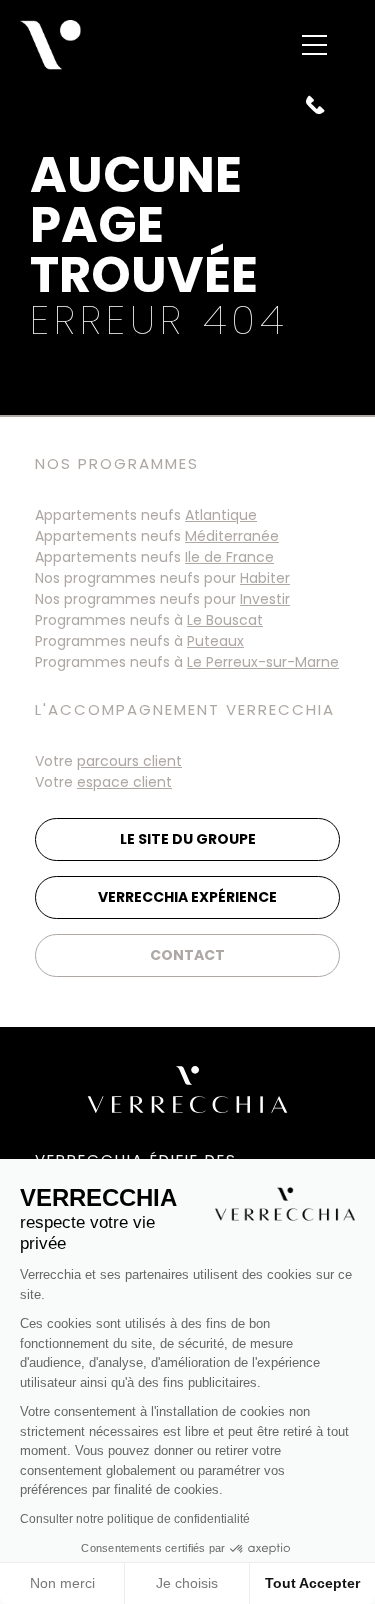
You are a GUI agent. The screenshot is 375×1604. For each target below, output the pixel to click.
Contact (187, 955)
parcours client (129, 761)
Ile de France (229, 557)
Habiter (265, 578)
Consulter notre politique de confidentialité (135, 1519)
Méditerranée (232, 536)
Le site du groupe (188, 839)
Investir (265, 599)
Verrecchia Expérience (187, 897)
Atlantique (221, 515)
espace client (124, 782)
